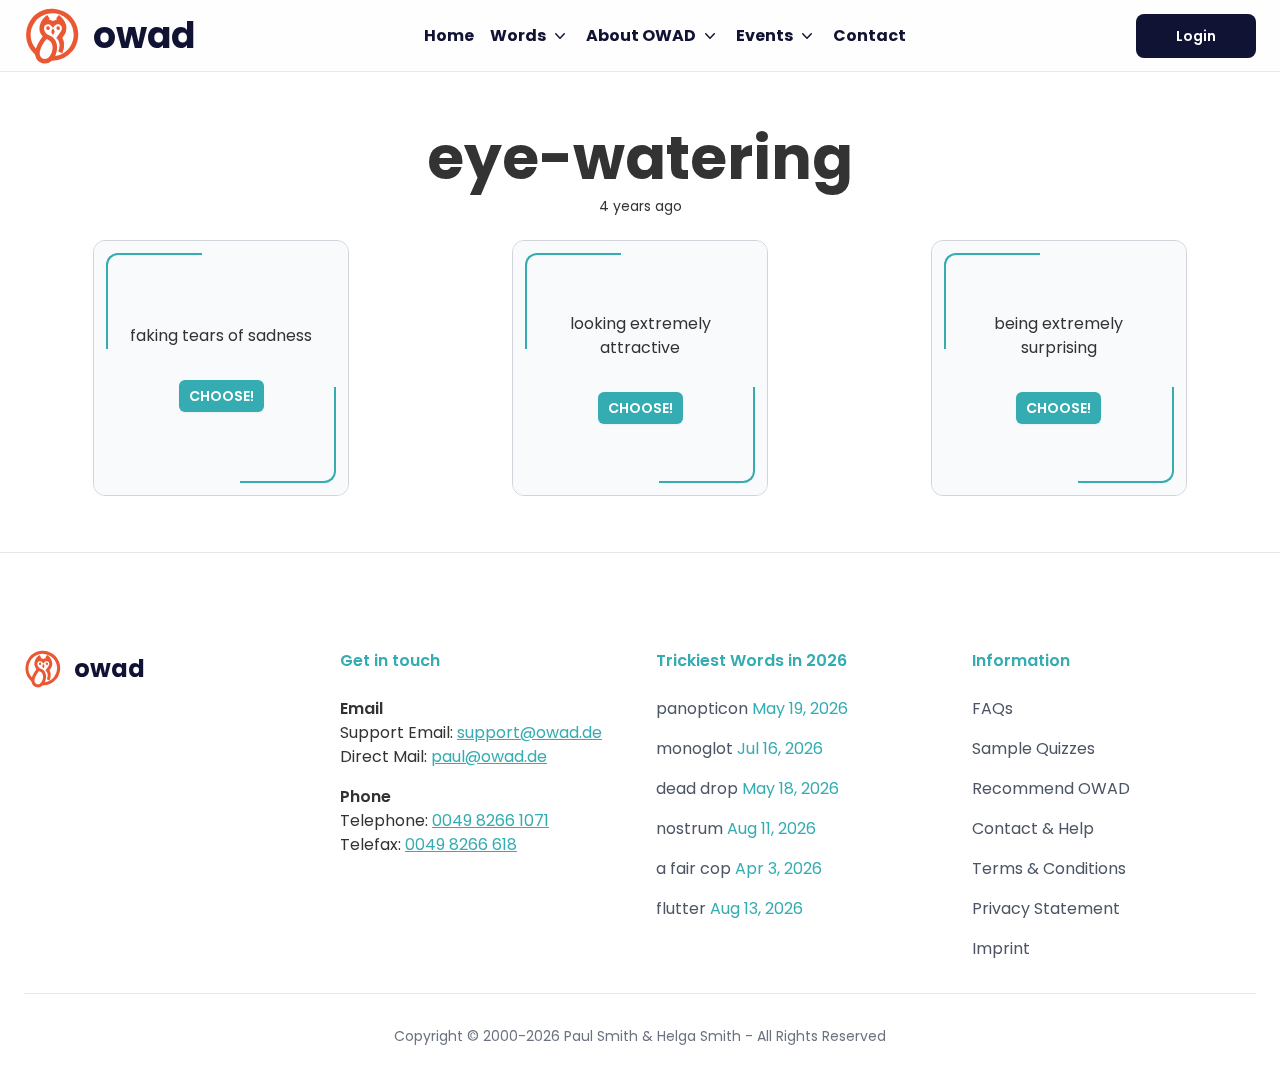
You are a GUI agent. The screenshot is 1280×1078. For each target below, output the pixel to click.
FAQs (992, 708)
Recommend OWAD (1051, 788)
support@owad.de (529, 732)
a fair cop (693, 868)
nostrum (689, 828)
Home (449, 35)
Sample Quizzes (1033, 748)
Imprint (1001, 948)
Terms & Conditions (1049, 868)
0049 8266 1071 (490, 820)
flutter (681, 908)
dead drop (697, 788)
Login (1196, 36)
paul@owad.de (489, 756)
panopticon (702, 708)
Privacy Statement (1046, 908)
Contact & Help (1033, 828)
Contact (869, 35)
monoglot (694, 748)
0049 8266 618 (461, 844)
